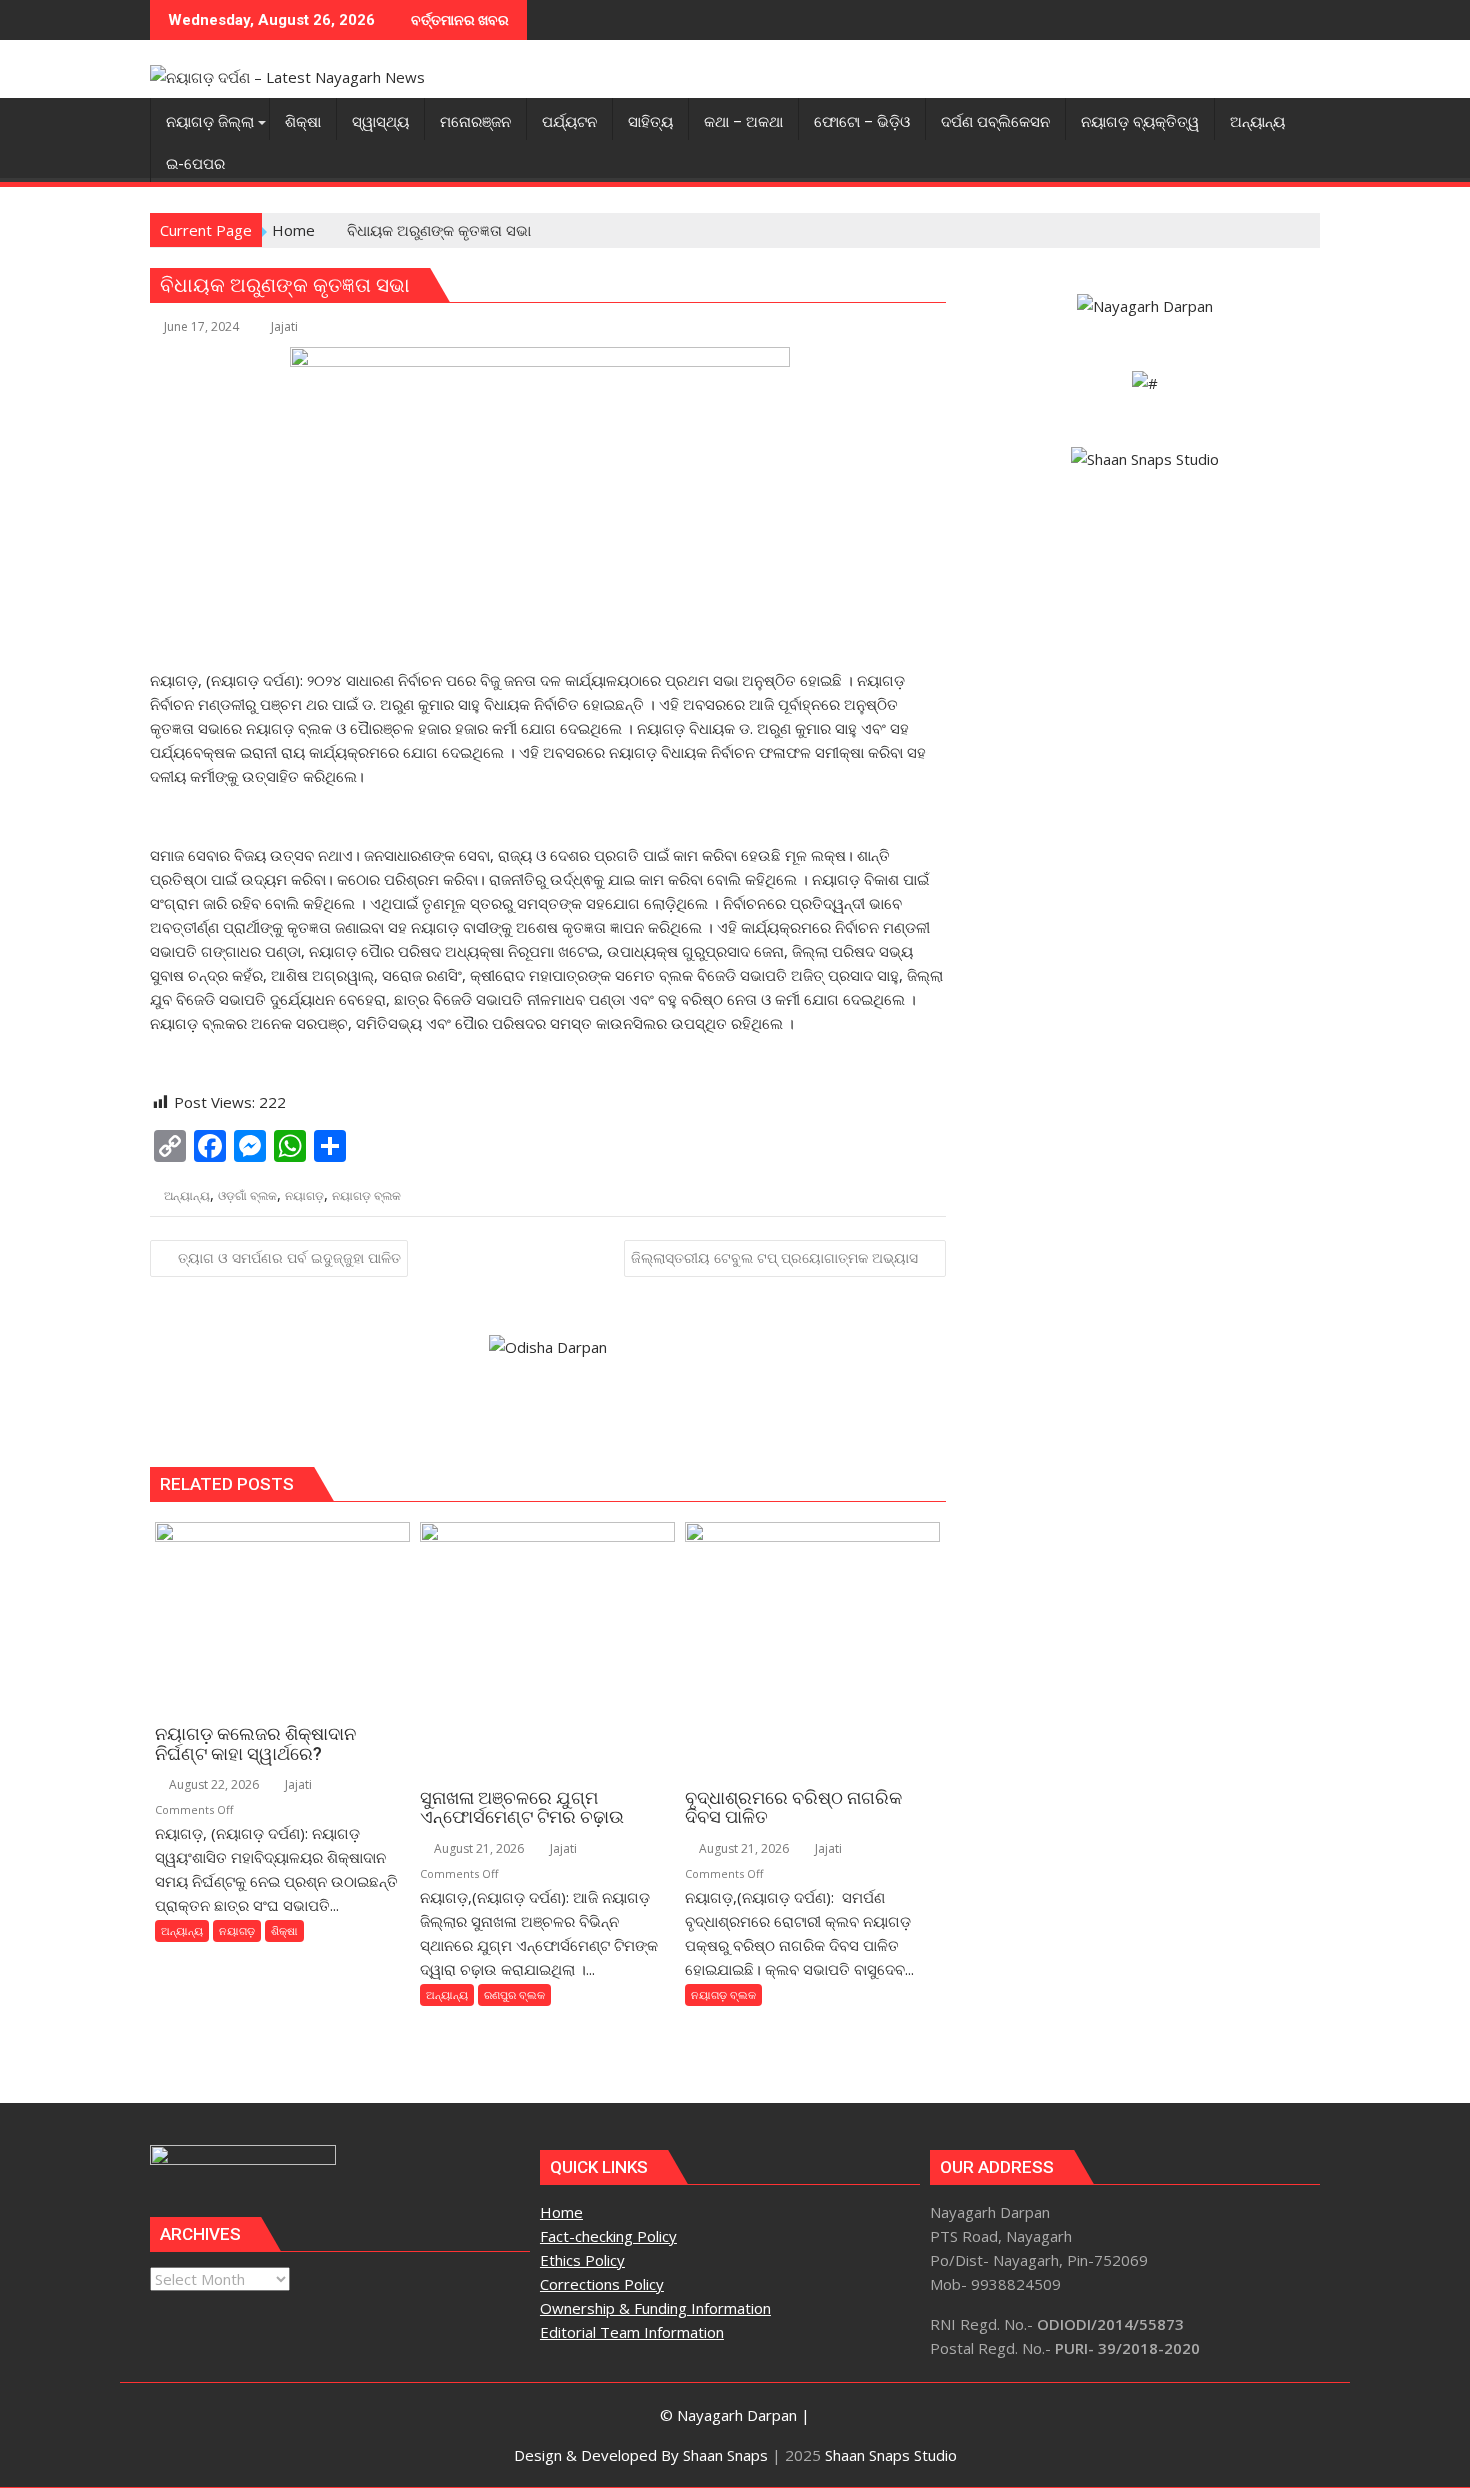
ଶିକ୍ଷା (284, 1930)
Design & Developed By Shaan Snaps (641, 2455)
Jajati (284, 326)
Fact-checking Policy (608, 2236)
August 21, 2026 (477, 1848)
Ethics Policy (582, 2260)
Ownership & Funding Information (655, 2308)
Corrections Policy (602, 2284)
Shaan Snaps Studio (891, 2455)
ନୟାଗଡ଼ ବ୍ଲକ (366, 1195)
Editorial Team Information (632, 2332)
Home (561, 2212)
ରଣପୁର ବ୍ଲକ (514, 1994)
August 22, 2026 (212, 1784)
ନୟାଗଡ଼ (304, 1195)
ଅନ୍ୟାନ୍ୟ (187, 1195)
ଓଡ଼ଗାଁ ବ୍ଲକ (247, 1195)
